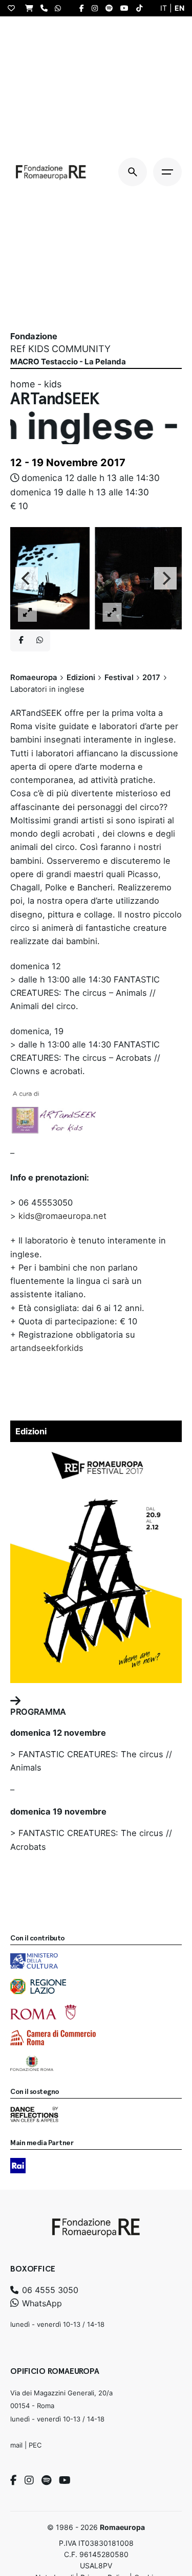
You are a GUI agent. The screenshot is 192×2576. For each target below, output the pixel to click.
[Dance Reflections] (34, 2114)
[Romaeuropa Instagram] (97, 8)
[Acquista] (32, 8)
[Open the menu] (167, 172)
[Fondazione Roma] (32, 2063)
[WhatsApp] (60, 8)
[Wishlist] (14, 8)
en (179, 8)
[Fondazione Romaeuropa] (51, 172)
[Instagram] (29, 2480)
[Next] (165, 578)
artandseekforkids (47, 1348)
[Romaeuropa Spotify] (112, 8)
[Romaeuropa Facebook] (84, 8)
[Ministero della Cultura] (34, 1961)
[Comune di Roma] (43, 2012)
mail (16, 2445)
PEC (35, 2445)
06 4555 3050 (49, 2290)
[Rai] (18, 2166)
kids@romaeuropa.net (62, 1216)
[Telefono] (47, 8)
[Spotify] (46, 2480)
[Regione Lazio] (38, 1986)
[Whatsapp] (39, 640)
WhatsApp (41, 2303)
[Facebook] (14, 2480)
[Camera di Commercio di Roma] (53, 2038)
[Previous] (27, 578)
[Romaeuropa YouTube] (127, 8)
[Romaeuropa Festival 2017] (96, 1454)
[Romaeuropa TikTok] (142, 8)
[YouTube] (65, 2480)
